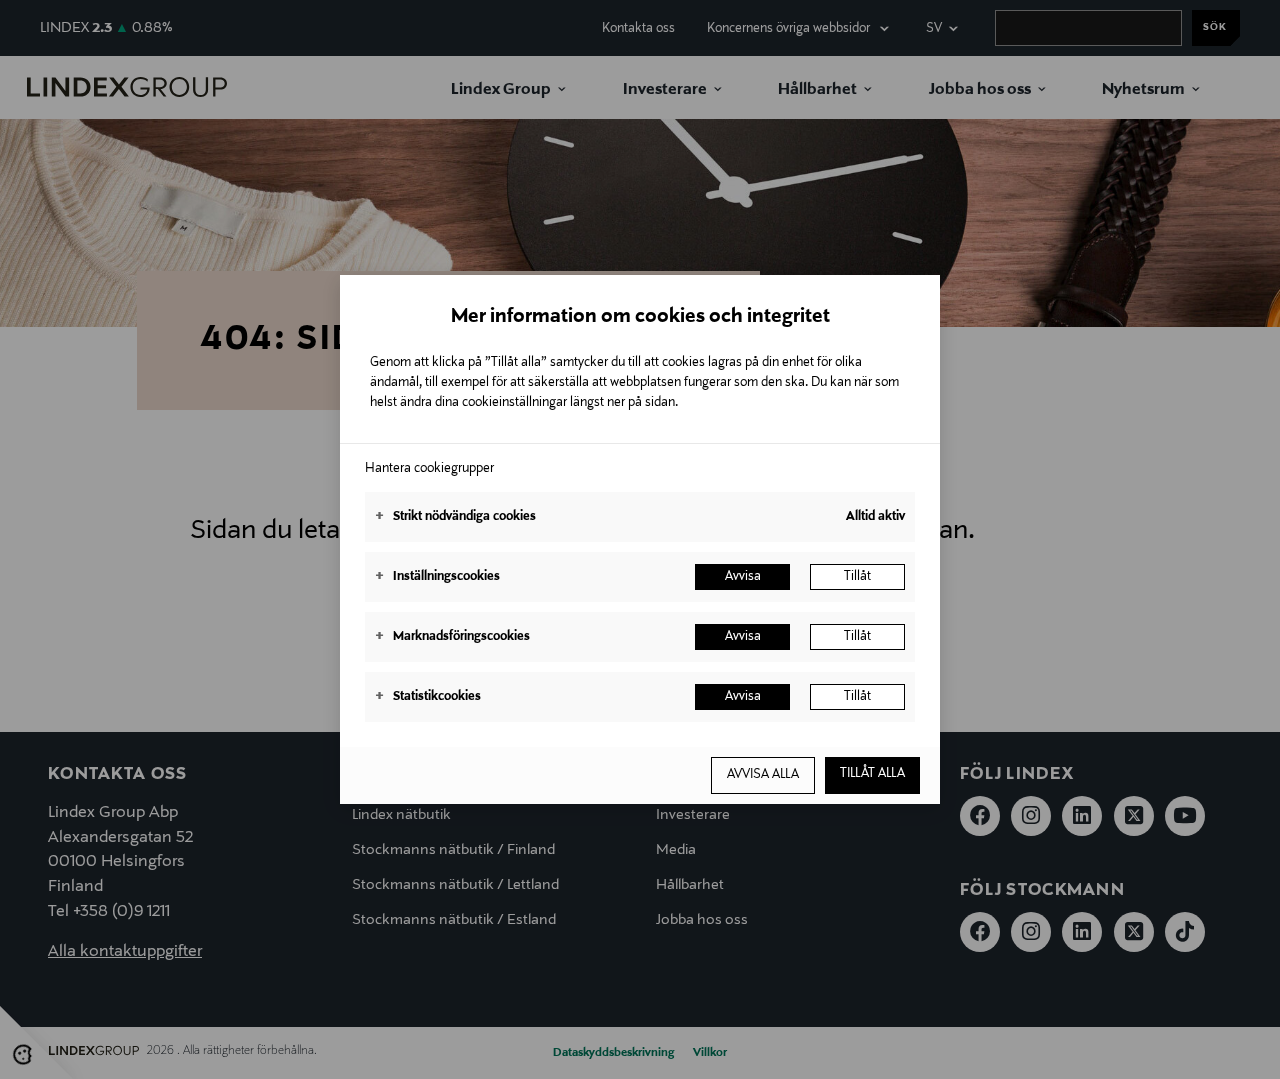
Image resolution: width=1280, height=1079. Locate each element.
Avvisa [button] (743, 577)
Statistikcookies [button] (428, 697)
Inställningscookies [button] (437, 577)
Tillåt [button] (857, 577)
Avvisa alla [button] (763, 775)
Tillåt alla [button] (872, 774)
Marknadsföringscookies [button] (452, 637)
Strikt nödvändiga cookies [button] (455, 517)
